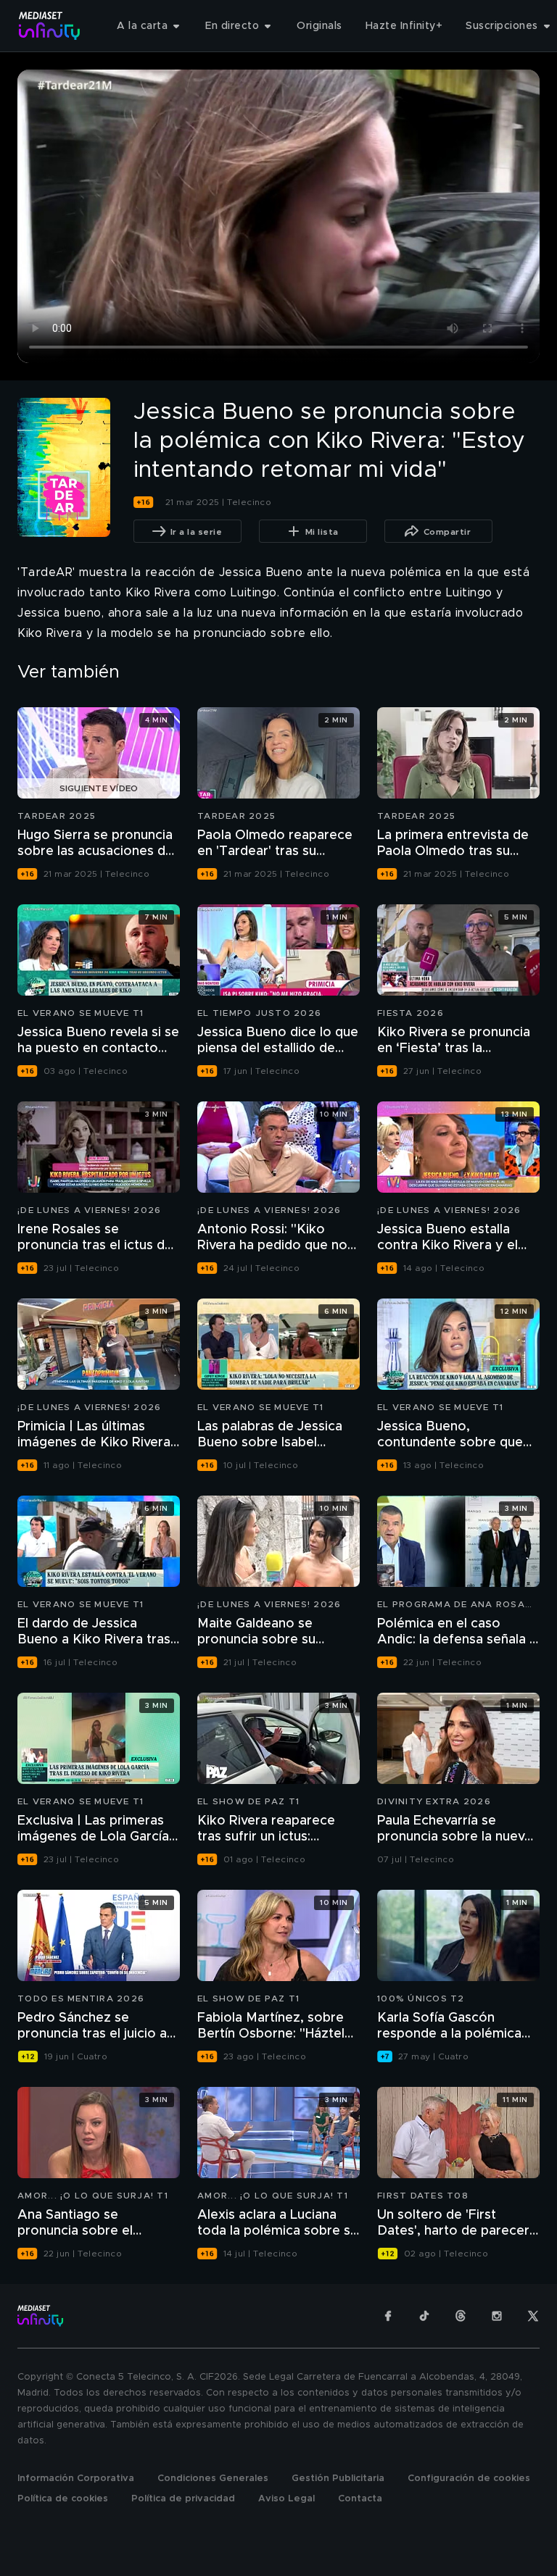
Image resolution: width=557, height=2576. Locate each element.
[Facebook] (388, 2316)
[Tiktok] (424, 2316)
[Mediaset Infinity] (50, 26)
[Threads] (461, 2316)
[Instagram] (497, 2316)
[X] (533, 2316)
